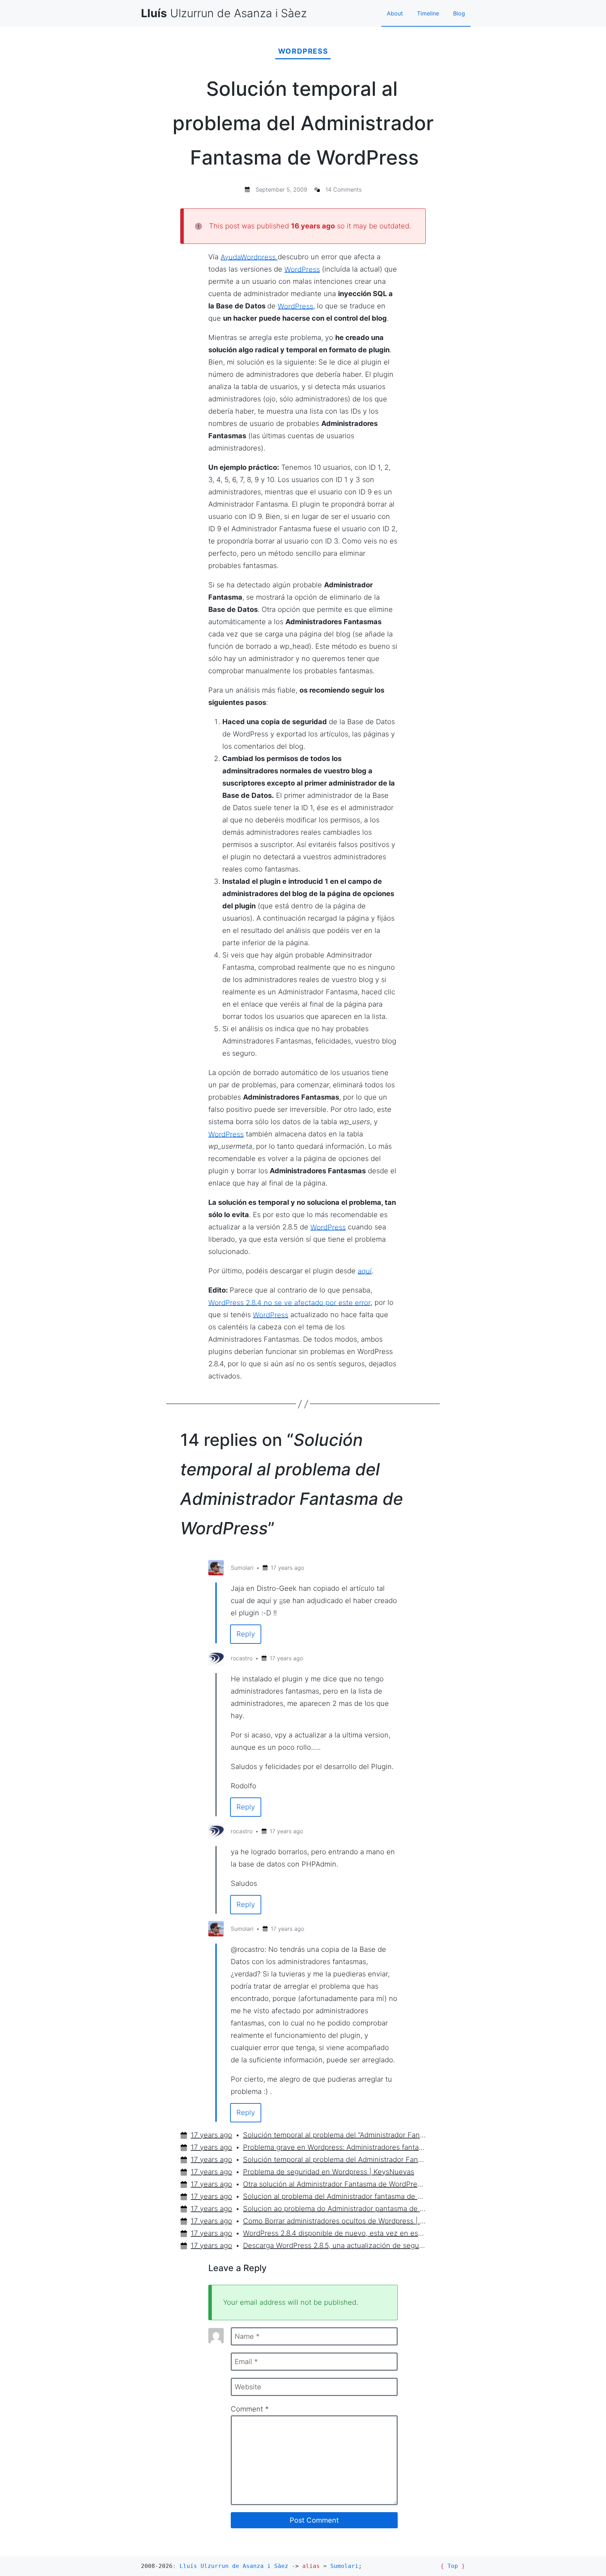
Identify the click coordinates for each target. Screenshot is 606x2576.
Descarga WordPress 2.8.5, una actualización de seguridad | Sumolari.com (335, 2245)
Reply (246, 1634)
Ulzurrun (224, 13)
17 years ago (287, 1568)
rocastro (242, 1658)
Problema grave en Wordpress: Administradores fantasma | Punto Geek (335, 2147)
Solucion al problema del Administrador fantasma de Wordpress (335, 2196)
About (395, 13)
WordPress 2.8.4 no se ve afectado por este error (289, 1302)
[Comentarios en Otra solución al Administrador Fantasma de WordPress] (242, 1376)
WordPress (303, 51)
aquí (365, 1271)
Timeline (428, 13)
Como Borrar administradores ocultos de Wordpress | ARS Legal (335, 2221)
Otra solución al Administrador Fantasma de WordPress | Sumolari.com (335, 2184)
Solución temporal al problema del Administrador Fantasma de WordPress (303, 123)
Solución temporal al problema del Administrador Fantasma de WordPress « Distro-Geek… (335, 2160)
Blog (459, 13)
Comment (250, 2409)
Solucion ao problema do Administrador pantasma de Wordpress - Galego (335, 2209)
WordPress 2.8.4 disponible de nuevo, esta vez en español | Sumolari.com (335, 2233)
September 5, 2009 (281, 189)
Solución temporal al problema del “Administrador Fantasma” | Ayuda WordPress (335, 2135)
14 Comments (344, 189)
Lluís (234, 2566)
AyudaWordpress (249, 257)
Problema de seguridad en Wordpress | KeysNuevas (329, 2172)
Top (453, 2566)
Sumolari (242, 1568)
